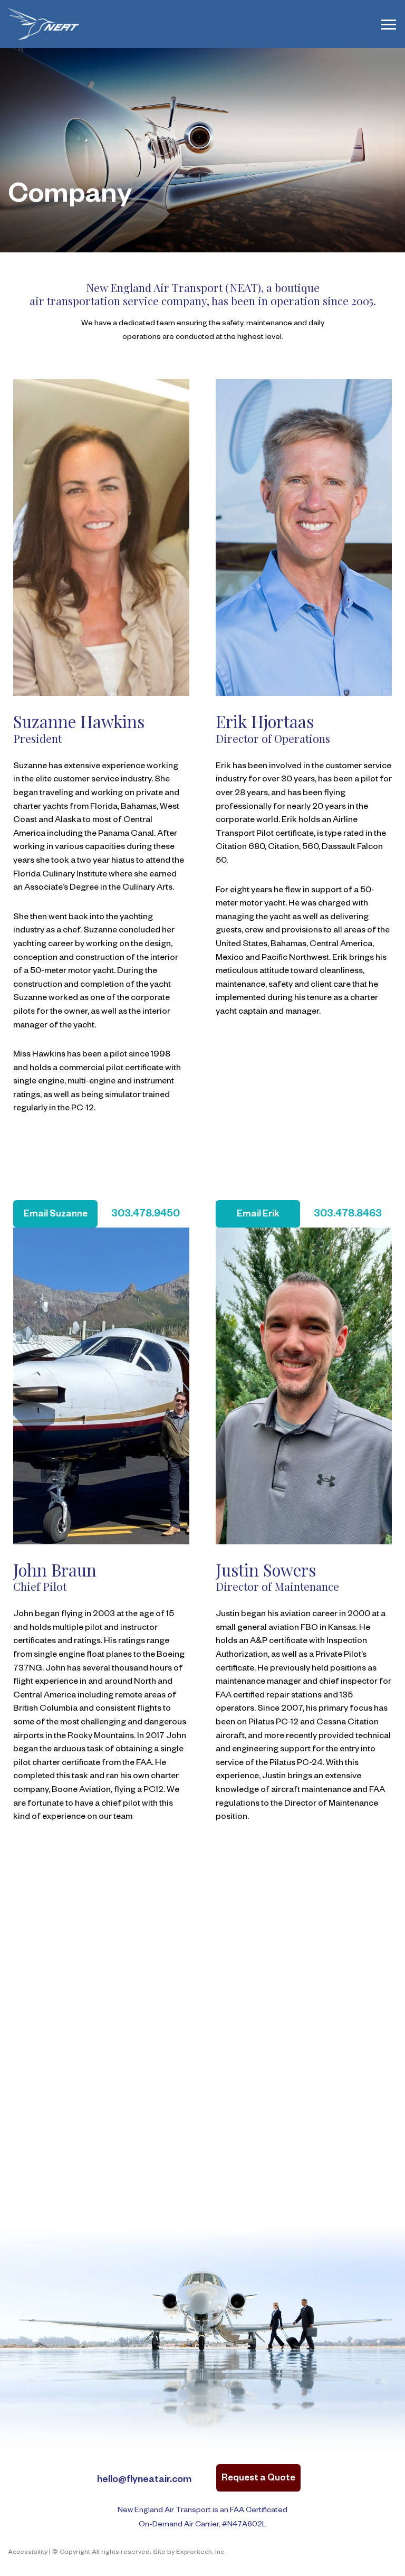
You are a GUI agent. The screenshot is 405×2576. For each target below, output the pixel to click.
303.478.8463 (348, 1215)
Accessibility (28, 2553)
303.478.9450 (146, 1215)
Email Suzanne (56, 1215)
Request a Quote (258, 2479)
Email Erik (258, 1215)
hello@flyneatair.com (144, 2480)
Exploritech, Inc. (201, 2553)
